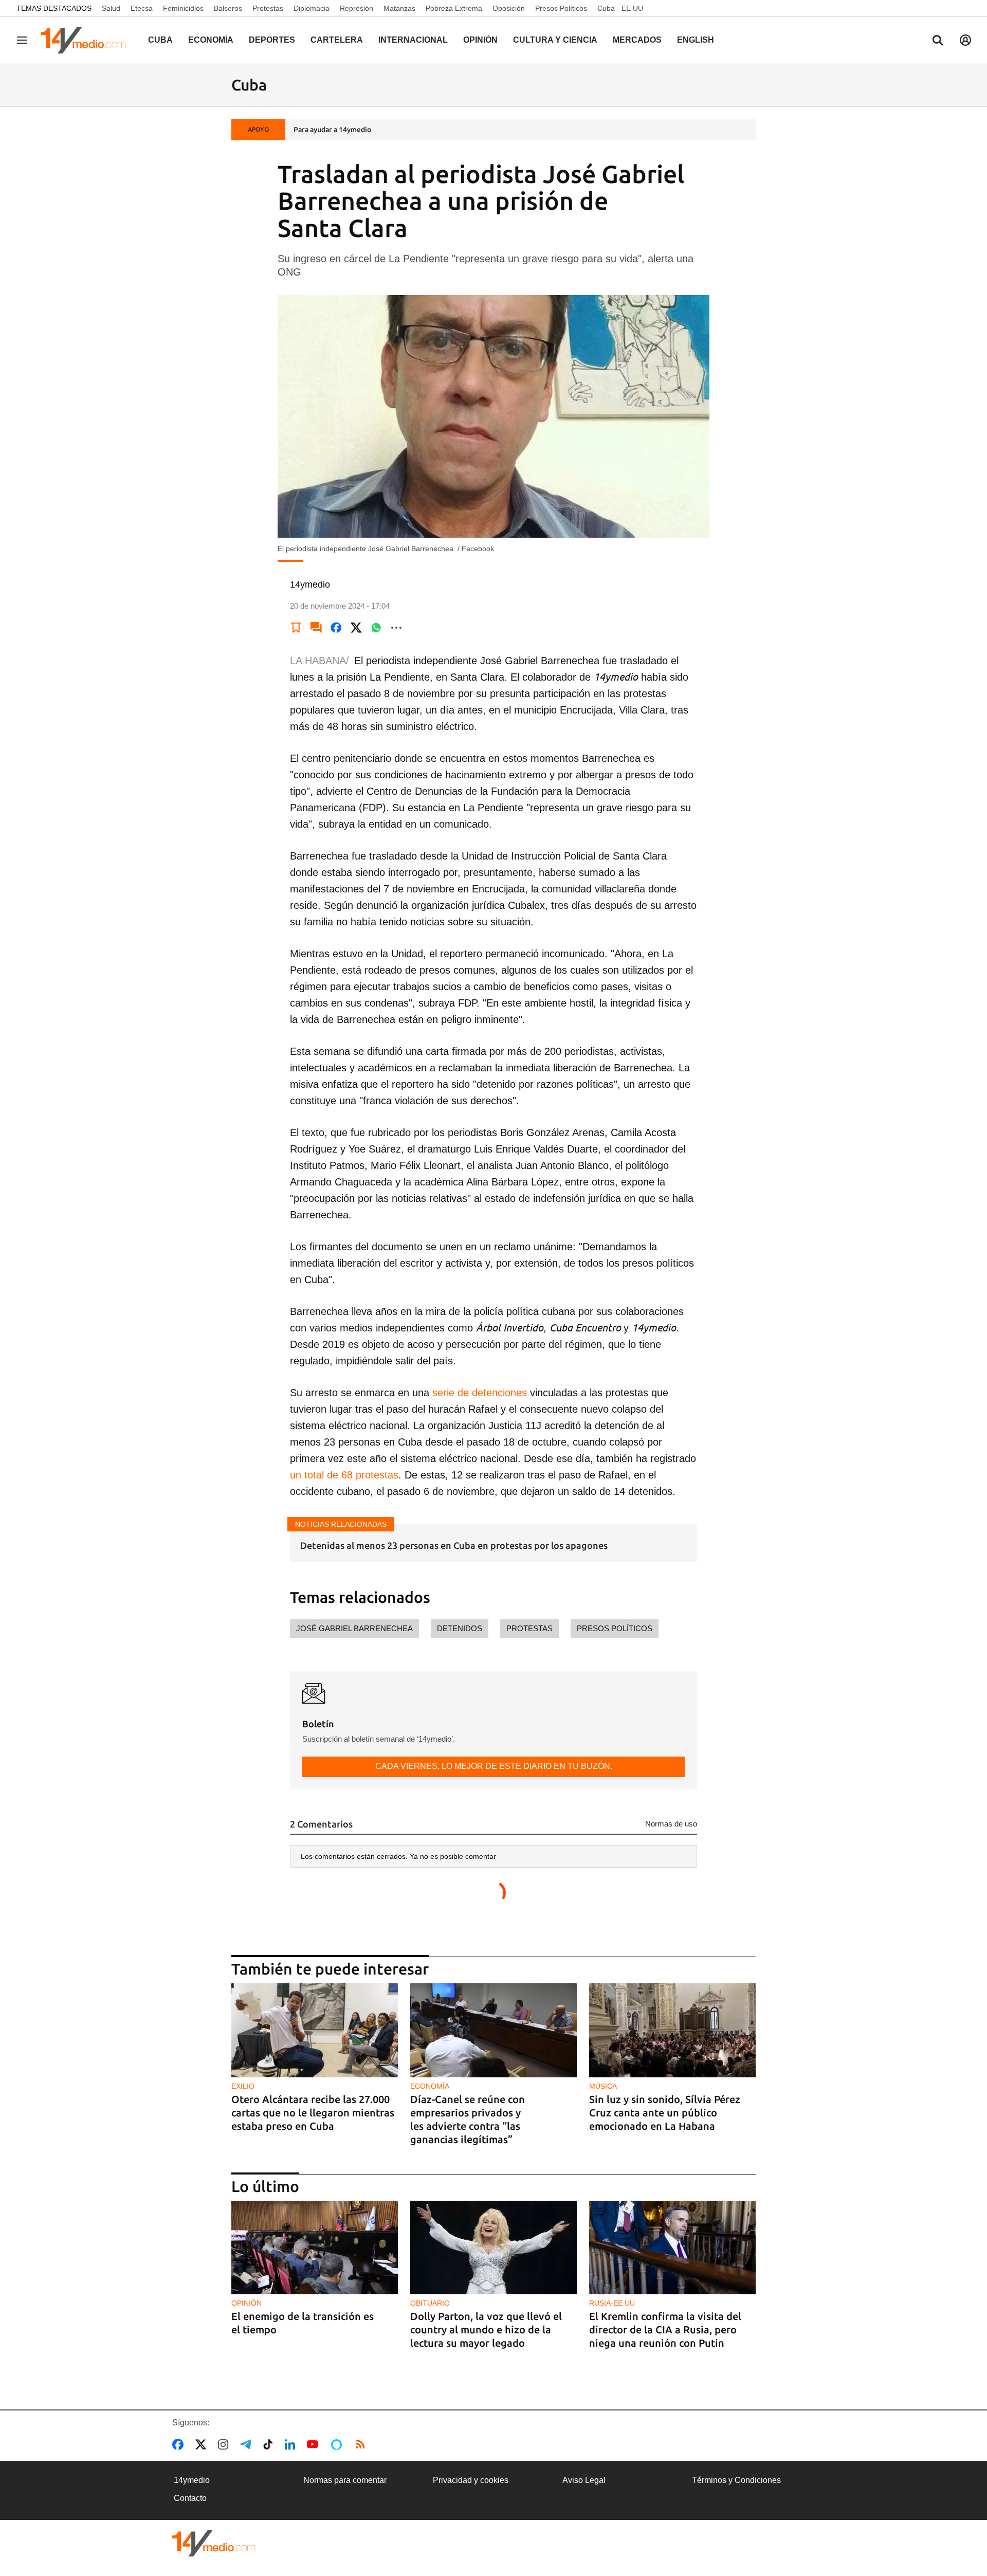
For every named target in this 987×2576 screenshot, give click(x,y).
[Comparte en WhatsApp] (376, 628)
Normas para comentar (345, 2480)
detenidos (460, 1628)
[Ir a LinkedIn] (292, 2444)
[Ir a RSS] (362, 2444)
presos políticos (615, 1628)
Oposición (509, 8)
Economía (211, 40)
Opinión (480, 40)
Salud (111, 8)
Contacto (190, 2498)
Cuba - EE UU (620, 8)
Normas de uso (671, 1824)
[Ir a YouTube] (315, 2444)
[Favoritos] (296, 628)
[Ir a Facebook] (180, 2444)
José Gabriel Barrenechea (354, 1628)
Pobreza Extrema (454, 8)
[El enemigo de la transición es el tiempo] (315, 2248)
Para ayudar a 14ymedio (332, 130)
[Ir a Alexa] (338, 2444)
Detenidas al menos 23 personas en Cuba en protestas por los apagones (454, 1545)
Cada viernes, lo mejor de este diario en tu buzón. (494, 1766)
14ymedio (192, 2480)
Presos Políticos (561, 8)
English (696, 40)
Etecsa (142, 8)
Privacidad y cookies (471, 2480)
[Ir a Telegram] (248, 2444)
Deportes (272, 40)
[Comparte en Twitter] (356, 628)
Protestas (268, 8)
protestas (529, 1628)
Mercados (637, 40)
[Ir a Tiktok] (270, 2444)
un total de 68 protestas (344, 1475)
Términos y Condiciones (736, 2480)
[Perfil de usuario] (965, 40)
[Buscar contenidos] (938, 41)
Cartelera (337, 40)
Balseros (228, 8)
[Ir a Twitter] (203, 2444)
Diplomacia (312, 8)
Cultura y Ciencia (555, 40)
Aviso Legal (584, 2480)
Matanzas (399, 8)
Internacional (413, 40)
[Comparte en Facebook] (336, 628)
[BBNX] (214, 2543)
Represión (357, 8)
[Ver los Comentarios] (316, 628)
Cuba (160, 40)
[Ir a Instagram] (225, 2444)
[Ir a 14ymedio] (87, 40)
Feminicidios (183, 8)
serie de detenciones (480, 1393)
